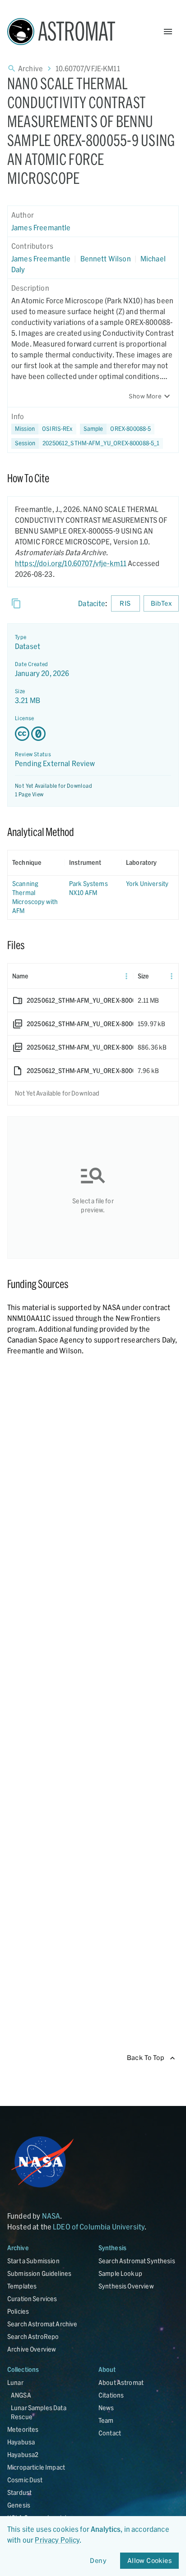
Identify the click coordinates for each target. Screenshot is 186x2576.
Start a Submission (33, 2261)
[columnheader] (36, 863)
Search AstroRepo (33, 2336)
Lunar (15, 2382)
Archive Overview (32, 2349)
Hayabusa (21, 2442)
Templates (22, 2286)
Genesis (19, 2505)
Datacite (92, 603)
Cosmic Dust (25, 2480)
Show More (145, 396)
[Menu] (126, 976)
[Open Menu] (168, 32)
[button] (117, 429)
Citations (111, 2395)
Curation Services (32, 2299)
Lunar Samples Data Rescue (39, 2412)
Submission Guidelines (39, 2273)
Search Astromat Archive (42, 2324)
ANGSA (21, 2395)
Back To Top (146, 2058)
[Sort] (48, 863)
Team (106, 2420)
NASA (51, 2216)
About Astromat (121, 2382)
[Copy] (16, 603)
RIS (125, 603)
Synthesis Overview (126, 2286)
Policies (18, 2311)
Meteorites (23, 2429)
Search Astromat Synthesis (137, 2261)
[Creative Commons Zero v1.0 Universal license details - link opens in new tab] (93, 734)
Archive (30, 68)
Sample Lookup (120, 2273)
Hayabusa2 (23, 2455)
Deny (98, 2560)
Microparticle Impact (36, 2467)
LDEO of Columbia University (99, 2227)
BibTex (161, 603)
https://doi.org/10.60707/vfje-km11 (71, 563)
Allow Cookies (149, 2560)
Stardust (19, 2492)
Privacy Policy (57, 2540)
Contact (110, 2433)
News (106, 2408)
